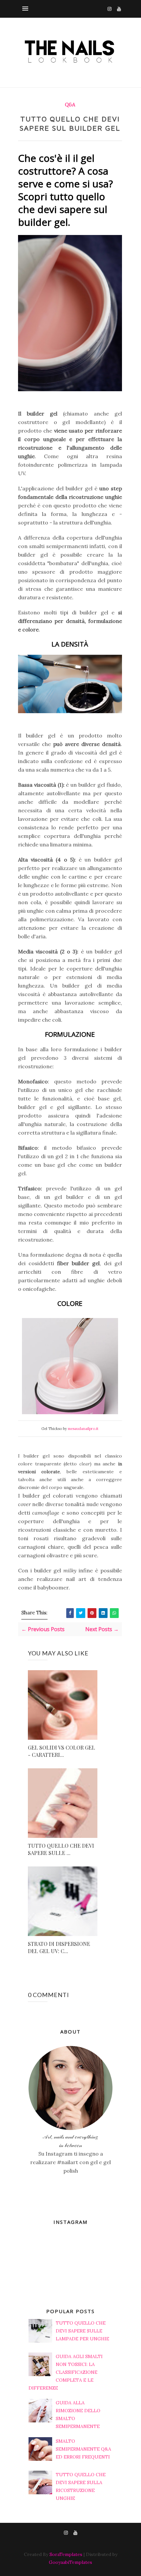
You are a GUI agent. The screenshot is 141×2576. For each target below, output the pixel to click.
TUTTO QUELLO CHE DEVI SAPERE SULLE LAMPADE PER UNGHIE (82, 2331)
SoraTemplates (66, 2554)
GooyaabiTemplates (70, 2562)
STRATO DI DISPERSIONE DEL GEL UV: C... (59, 1947)
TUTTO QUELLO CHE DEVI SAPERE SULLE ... (61, 1849)
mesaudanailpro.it (83, 1429)
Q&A (70, 105)
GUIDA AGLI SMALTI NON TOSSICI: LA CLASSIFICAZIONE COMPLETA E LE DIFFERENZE (66, 2372)
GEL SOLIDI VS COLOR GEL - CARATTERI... (61, 1751)
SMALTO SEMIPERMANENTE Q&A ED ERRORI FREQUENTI (83, 2449)
